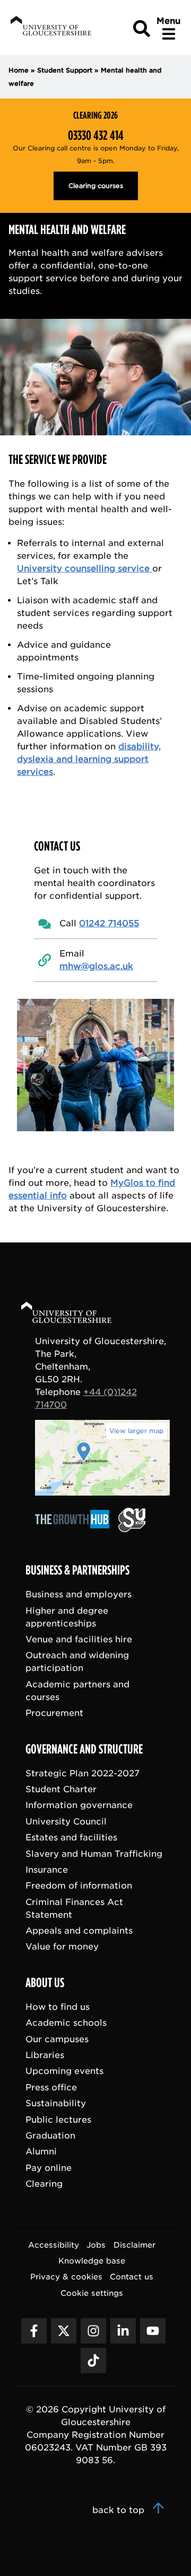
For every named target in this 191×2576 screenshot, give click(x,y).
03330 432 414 (96, 136)
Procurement (54, 1713)
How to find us (58, 2007)
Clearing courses (96, 186)
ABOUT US (45, 1983)
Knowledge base (92, 2261)
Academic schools (66, 2023)
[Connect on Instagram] (93, 2331)
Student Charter (61, 1789)
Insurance (47, 1870)
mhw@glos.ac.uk (96, 966)
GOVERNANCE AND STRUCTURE (84, 1749)
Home (19, 70)
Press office (51, 2087)
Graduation (50, 2136)
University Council (66, 1822)
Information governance (79, 1805)
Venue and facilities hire (79, 1639)
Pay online (49, 2168)
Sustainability (56, 2103)
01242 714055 (109, 923)
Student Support (65, 70)
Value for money (62, 1947)
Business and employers (79, 1594)
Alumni (41, 2152)
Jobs (96, 2245)
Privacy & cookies (66, 2277)
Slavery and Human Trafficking (94, 1854)
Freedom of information (79, 1886)
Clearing (44, 2184)
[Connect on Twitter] (64, 2331)
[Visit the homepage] (50, 28)
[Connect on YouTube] (153, 2331)
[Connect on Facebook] (34, 2331)
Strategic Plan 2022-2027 (83, 1773)
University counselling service (85, 569)
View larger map (136, 1431)
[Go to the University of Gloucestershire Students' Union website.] (132, 1529)
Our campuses (57, 2039)
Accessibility (54, 2245)
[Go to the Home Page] (76, 1314)
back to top (120, 2510)
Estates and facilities (71, 1837)
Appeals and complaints (79, 1931)
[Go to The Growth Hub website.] (75, 1529)
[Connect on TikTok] (93, 2360)
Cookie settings (92, 2293)
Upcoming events (64, 2071)
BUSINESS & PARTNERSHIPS (77, 1570)
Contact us (132, 2277)
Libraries (45, 2055)
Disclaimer (134, 2245)
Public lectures (58, 2120)
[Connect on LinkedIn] (123, 2331)
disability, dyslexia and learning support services (89, 759)
